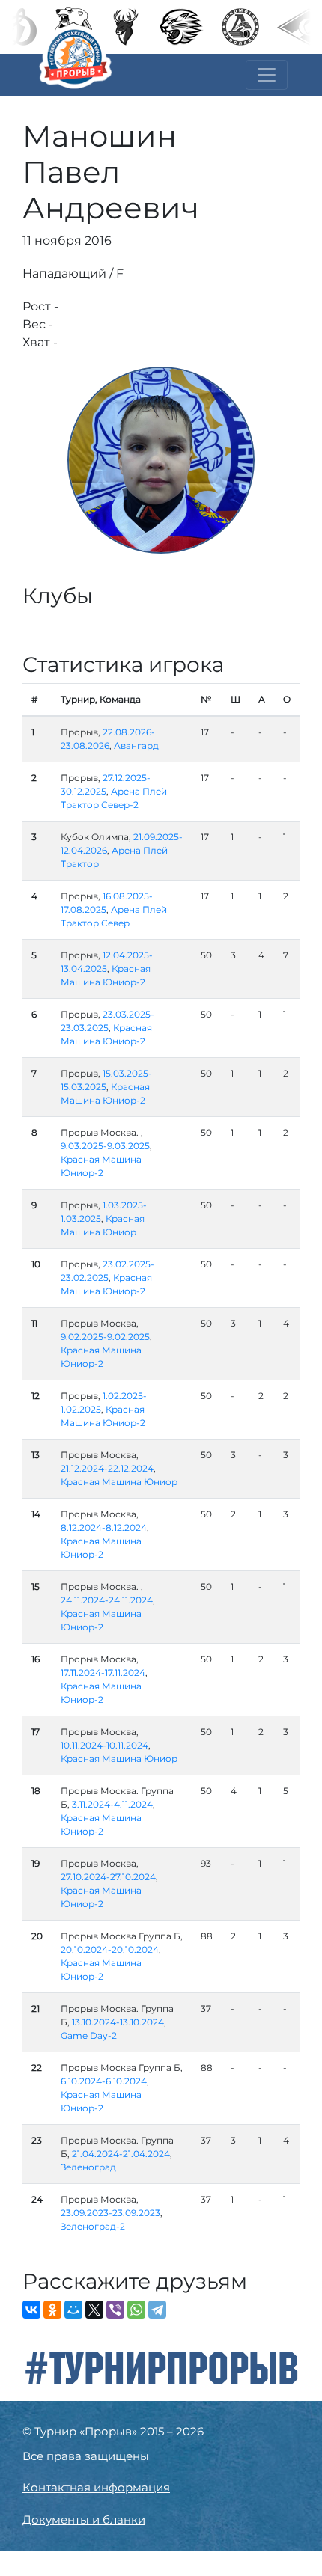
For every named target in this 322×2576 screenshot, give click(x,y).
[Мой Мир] (73, 2310)
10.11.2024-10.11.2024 (104, 1745)
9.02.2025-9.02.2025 (105, 1337)
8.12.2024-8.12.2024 (104, 1527)
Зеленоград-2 (93, 2226)
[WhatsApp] (136, 2310)
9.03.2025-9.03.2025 (105, 1146)
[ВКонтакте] (31, 2310)
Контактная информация (96, 2487)
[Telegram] (157, 2310)
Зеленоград (88, 2167)
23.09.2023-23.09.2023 (110, 2213)
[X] (94, 2310)
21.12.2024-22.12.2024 (107, 1468)
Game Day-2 (89, 2035)
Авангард (136, 746)
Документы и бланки (84, 2520)
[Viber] (115, 2310)
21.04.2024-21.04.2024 (121, 2154)
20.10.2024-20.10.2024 (110, 1949)
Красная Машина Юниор (119, 1482)
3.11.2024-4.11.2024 (112, 1804)
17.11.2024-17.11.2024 (103, 1673)
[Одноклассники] (52, 2310)
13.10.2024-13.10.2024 (118, 2022)
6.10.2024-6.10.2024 (104, 2081)
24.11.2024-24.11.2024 (107, 1600)
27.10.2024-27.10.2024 (108, 1877)
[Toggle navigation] (267, 75)
